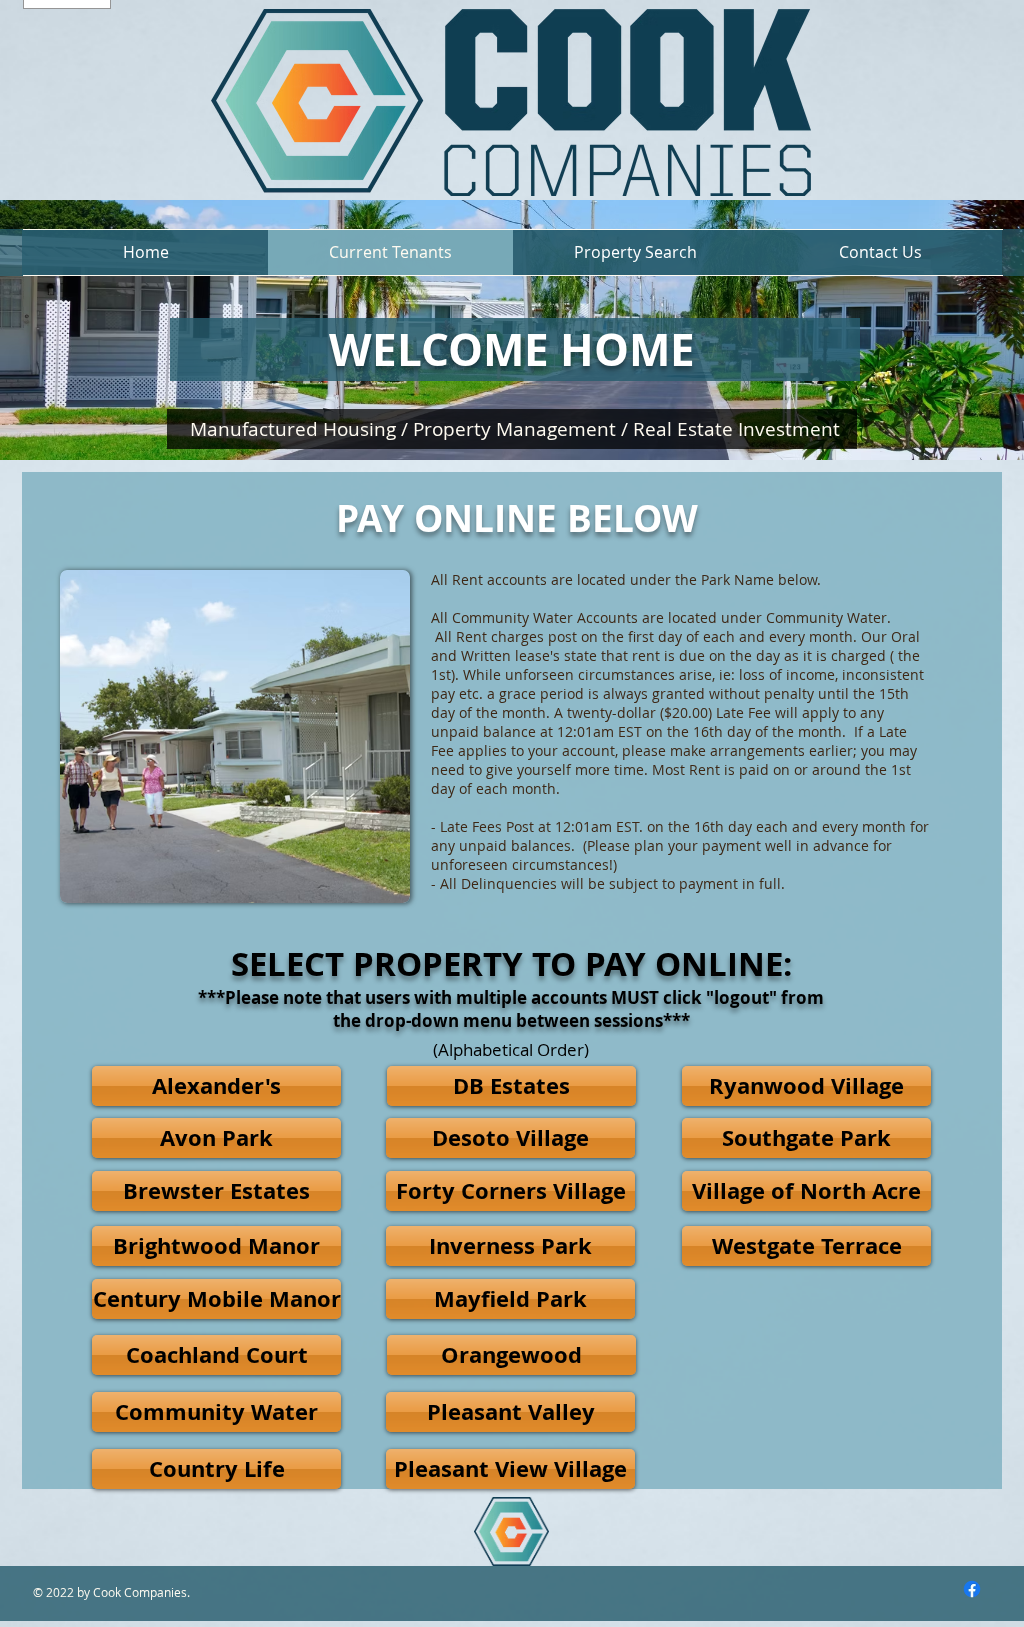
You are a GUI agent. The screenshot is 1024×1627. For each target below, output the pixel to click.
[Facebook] (972, 1589)
